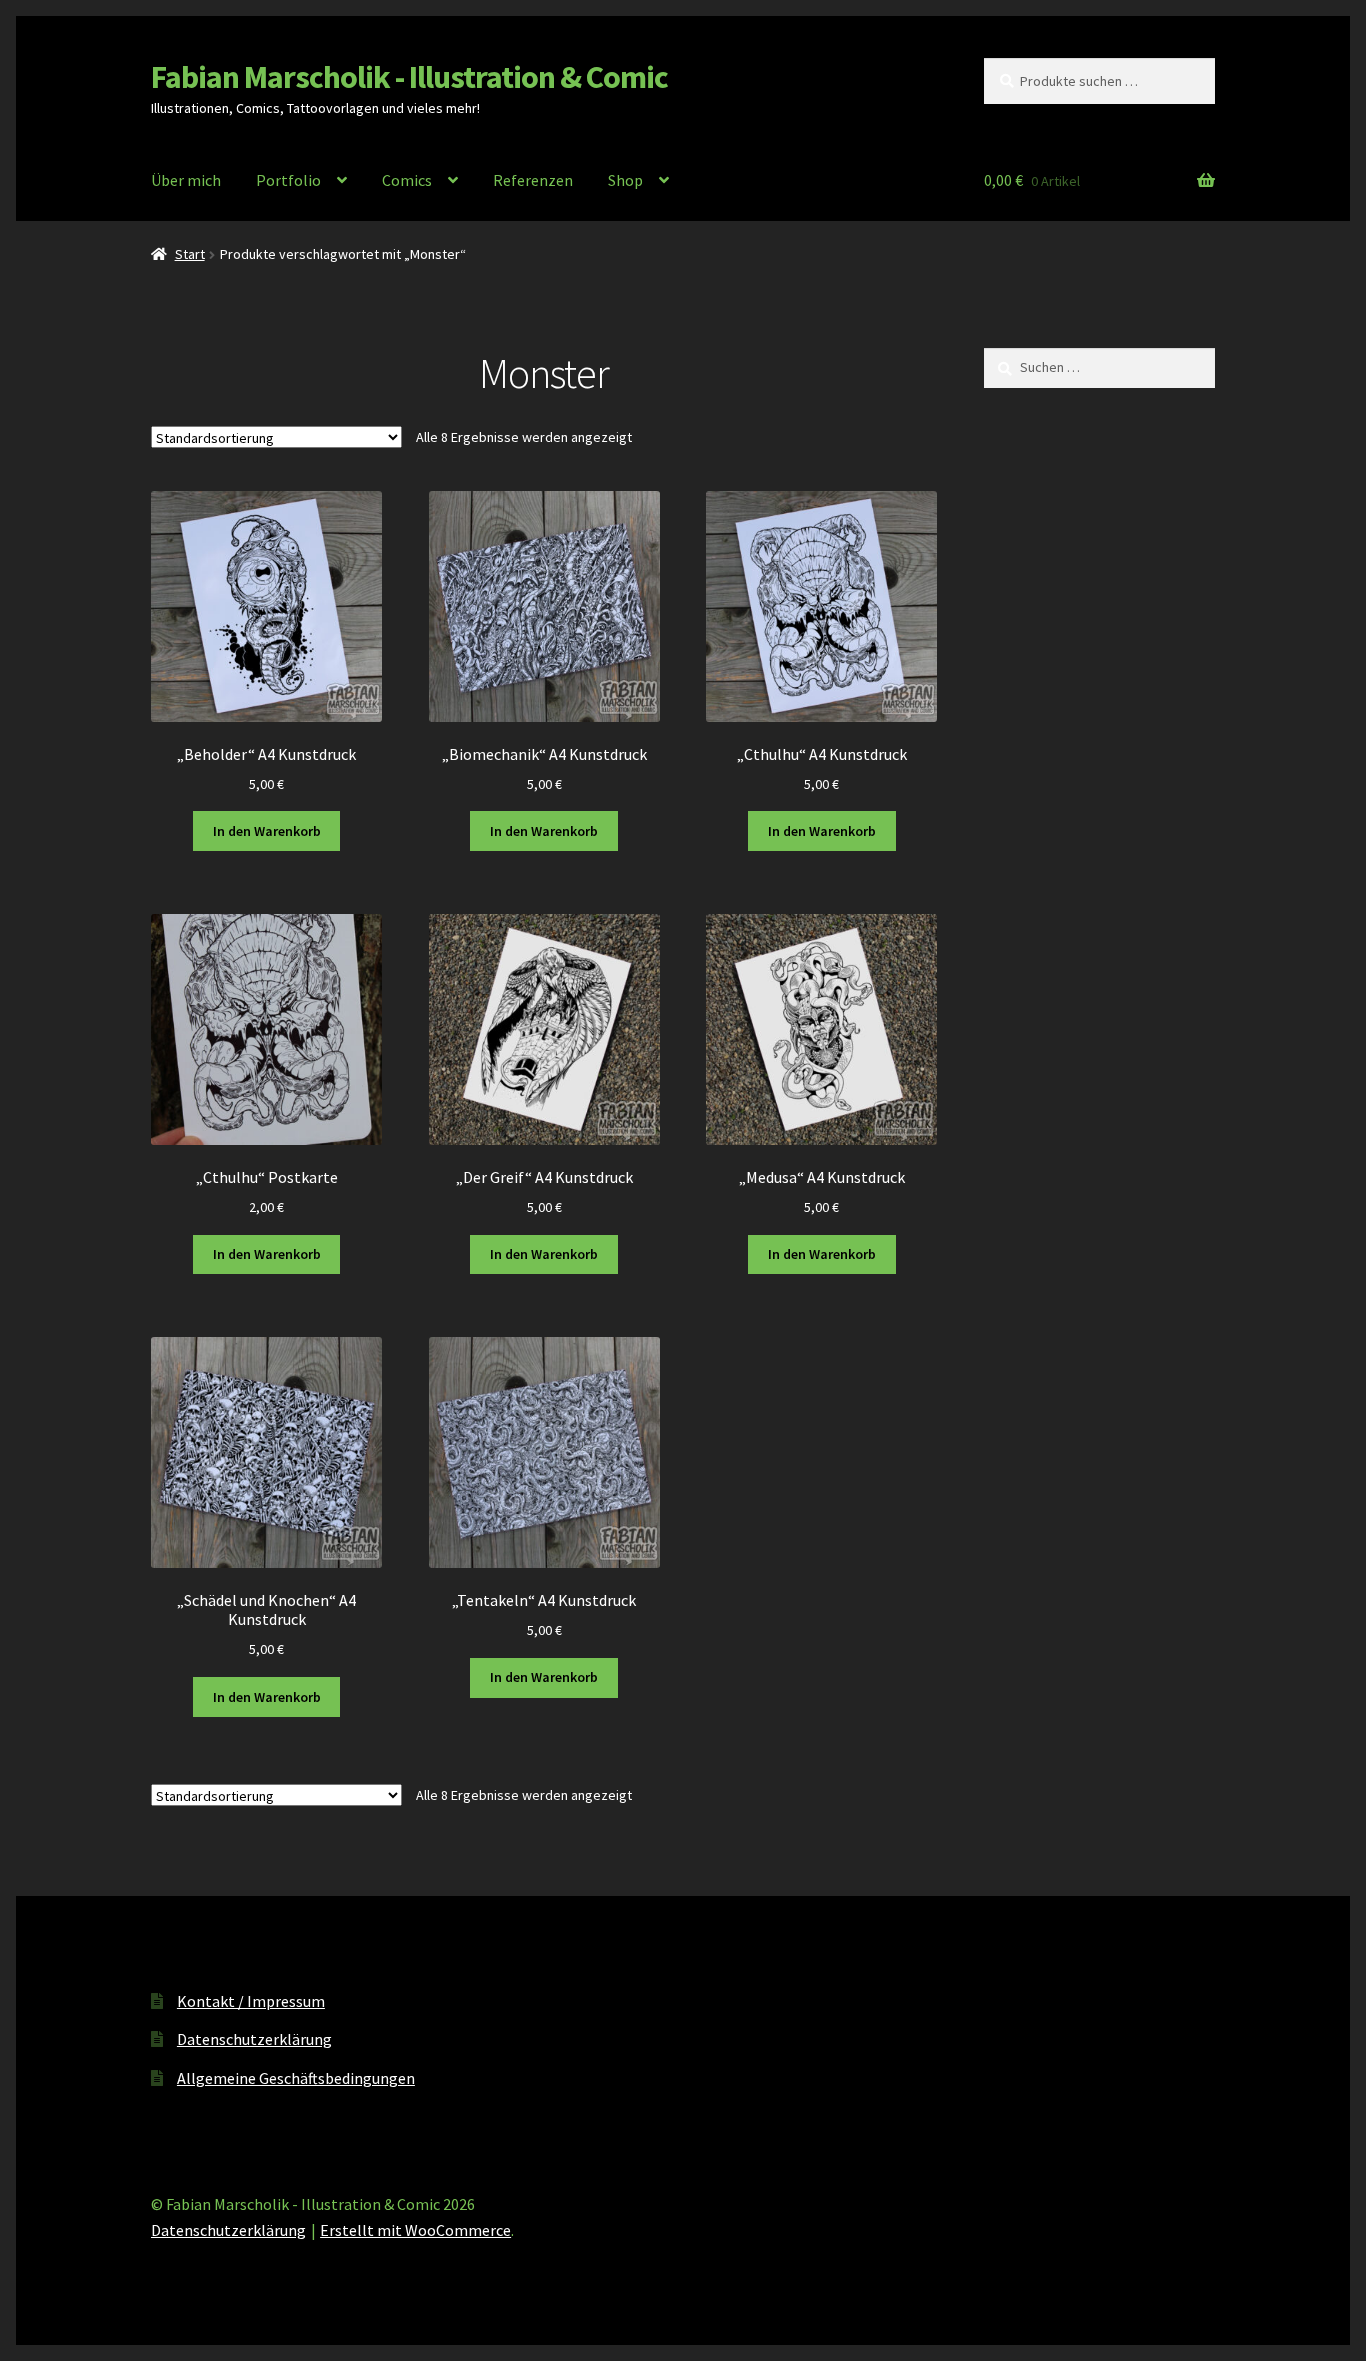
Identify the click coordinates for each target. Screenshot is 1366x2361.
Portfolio (288, 180)
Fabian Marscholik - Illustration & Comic (409, 77)
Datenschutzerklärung (254, 2039)
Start (190, 254)
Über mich (186, 180)
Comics (407, 180)
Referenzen (533, 180)
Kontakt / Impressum (251, 2001)
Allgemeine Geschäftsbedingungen (296, 2078)
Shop (625, 180)
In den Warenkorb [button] (267, 831)
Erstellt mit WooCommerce (415, 2230)
